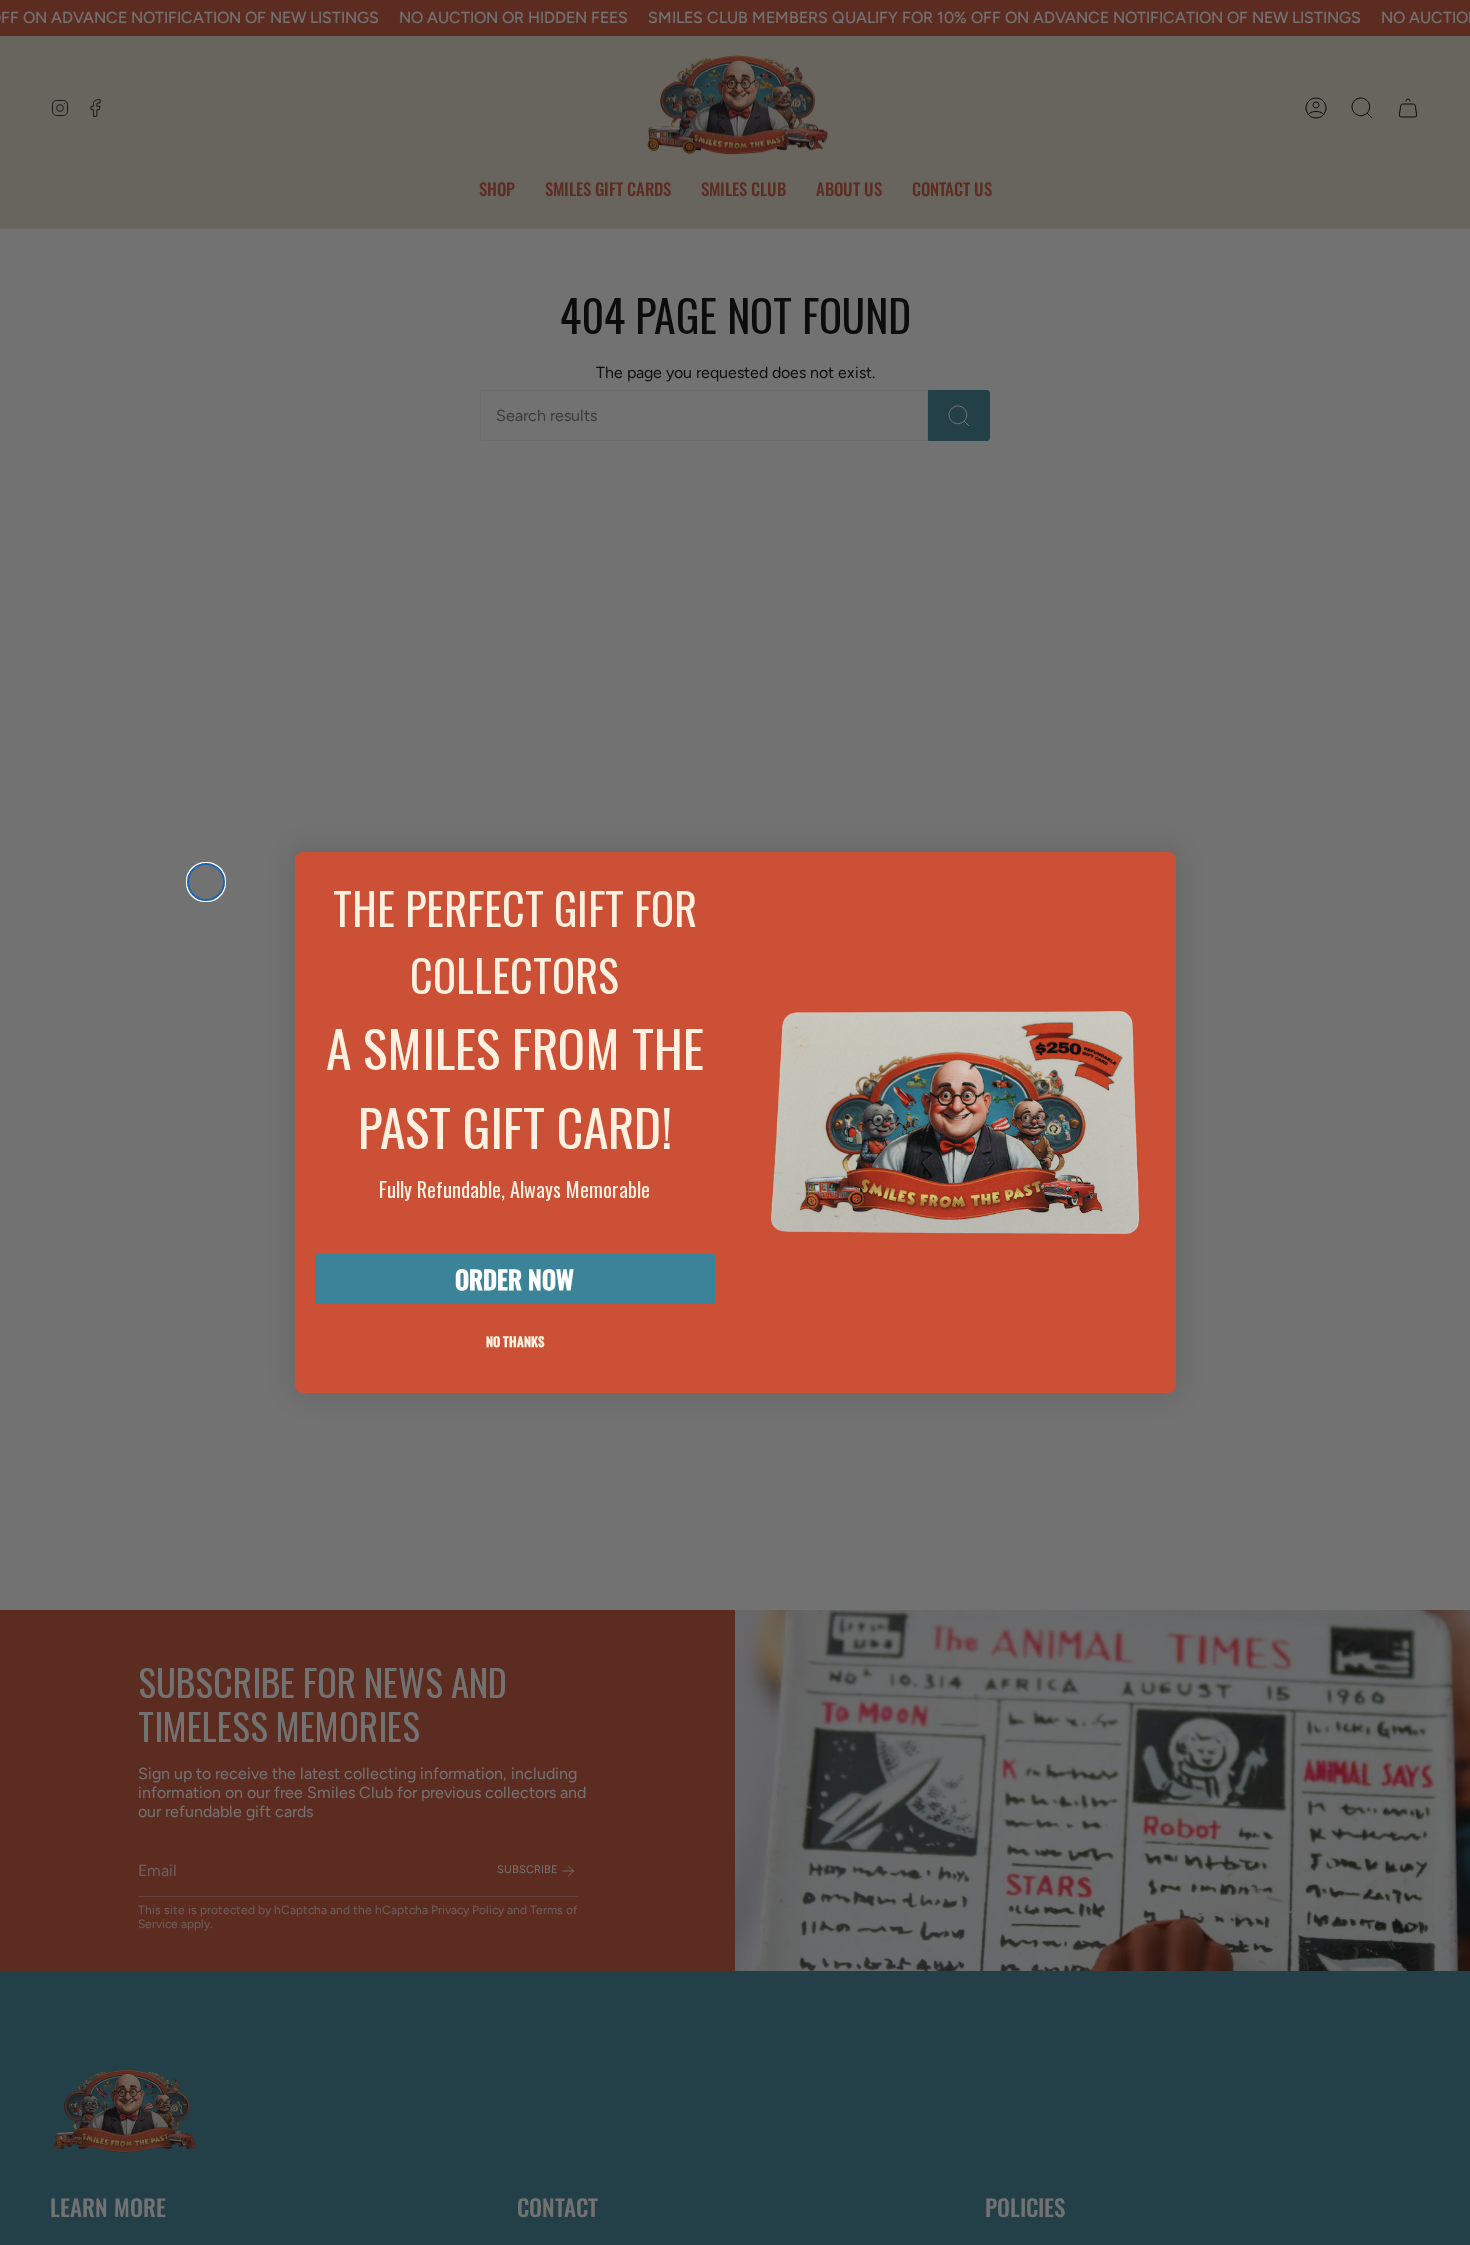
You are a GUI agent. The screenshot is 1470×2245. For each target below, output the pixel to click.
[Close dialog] (206, 882)
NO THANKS (515, 1341)
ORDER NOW (514, 1278)
